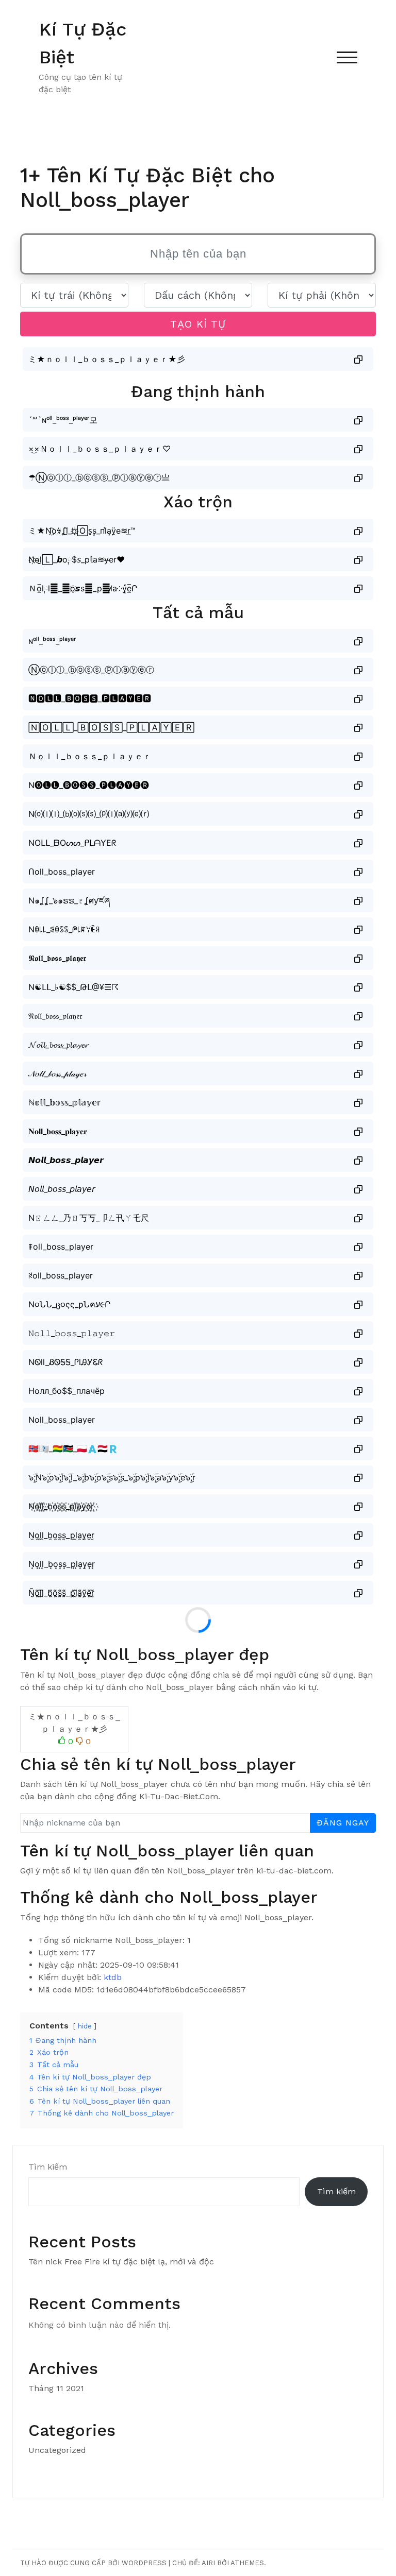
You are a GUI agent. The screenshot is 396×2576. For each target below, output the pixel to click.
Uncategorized (57, 2450)
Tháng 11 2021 (56, 2388)
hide (85, 2026)
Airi (208, 2563)
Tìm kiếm (48, 2167)
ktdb (113, 1977)
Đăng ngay (343, 1823)
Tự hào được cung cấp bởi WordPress (93, 2563)
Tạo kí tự (198, 324)
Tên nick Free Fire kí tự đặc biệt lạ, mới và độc (121, 2262)
